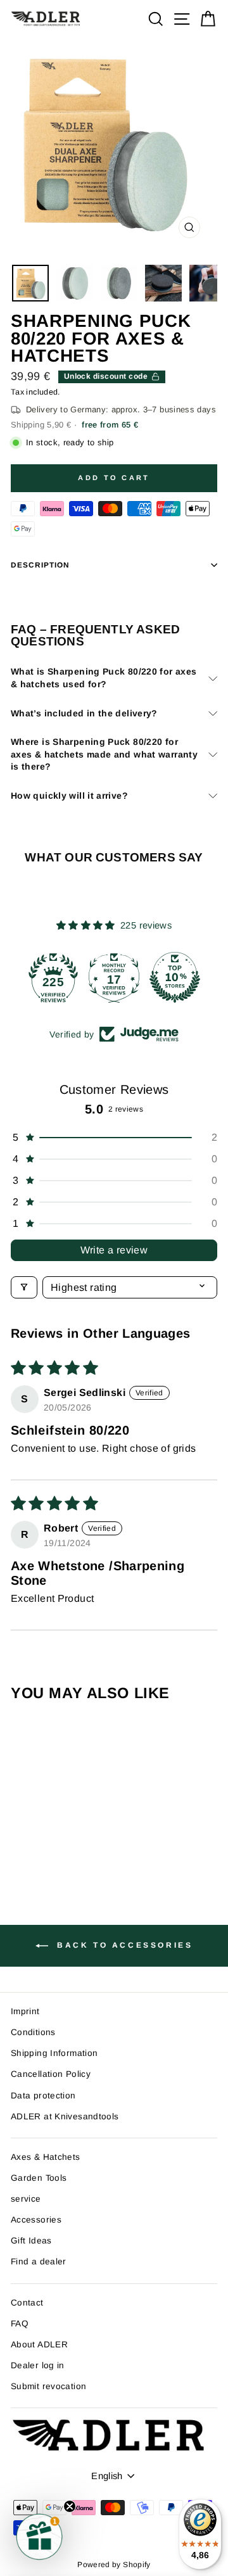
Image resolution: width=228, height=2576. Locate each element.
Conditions (33, 2032)
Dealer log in (38, 2365)
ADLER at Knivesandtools (65, 2116)
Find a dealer (39, 2262)
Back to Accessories (123, 1945)
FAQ (20, 2324)
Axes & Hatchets (46, 2157)
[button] (114, 1138)
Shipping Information (54, 2053)
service (26, 2199)
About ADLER (39, 2344)
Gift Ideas (31, 2241)
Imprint (25, 2011)
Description (40, 565)
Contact (27, 2303)
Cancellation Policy (51, 2074)
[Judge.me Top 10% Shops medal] (175, 977)
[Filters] (24, 1287)
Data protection (43, 2096)
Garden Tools (39, 2178)
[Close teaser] (70, 2506)
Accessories (36, 2220)
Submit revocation (48, 2386)
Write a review (114, 1250)
